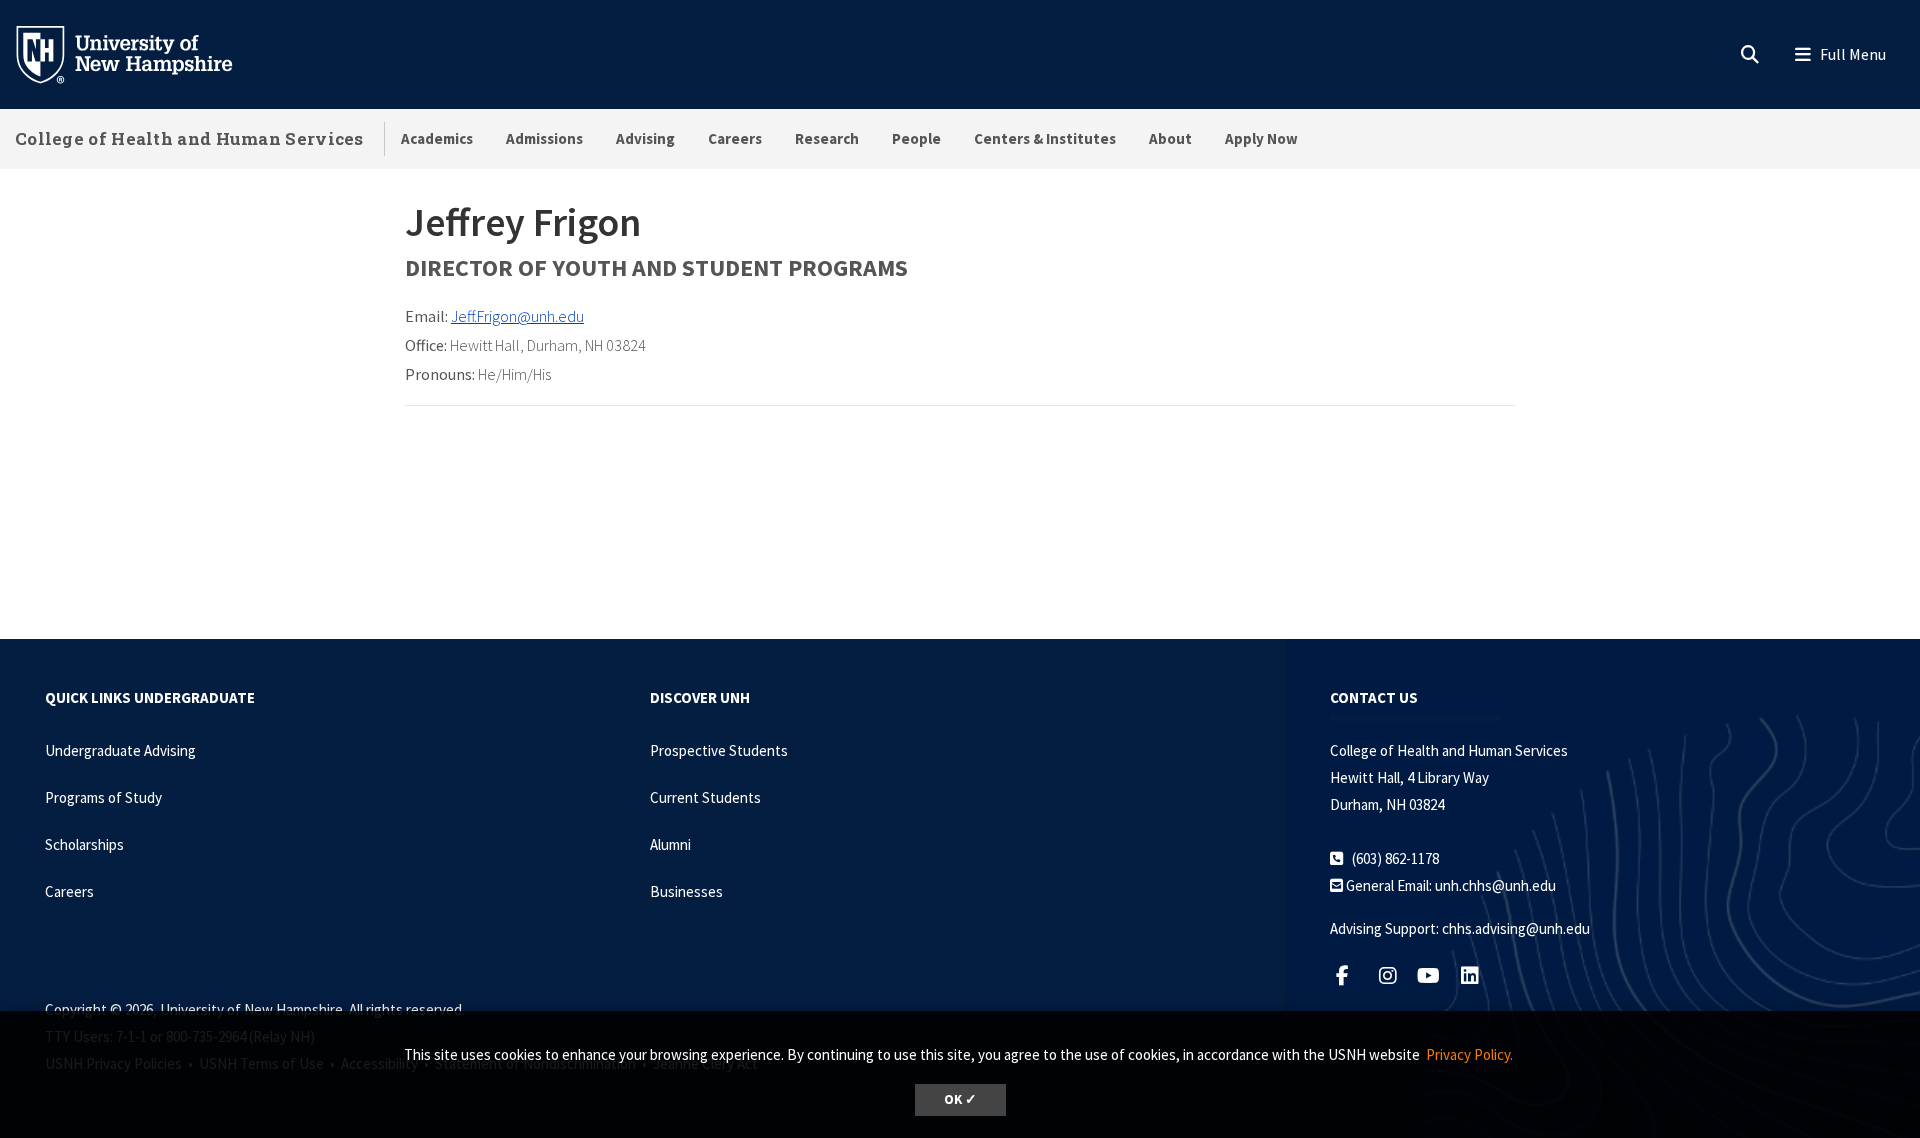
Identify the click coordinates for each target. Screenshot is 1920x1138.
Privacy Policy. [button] (1469, 1054)
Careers (735, 138)
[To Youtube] (1436, 975)
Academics (437, 138)
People (916, 138)
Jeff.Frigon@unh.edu (517, 316)
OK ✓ (960, 1099)
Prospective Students (719, 750)
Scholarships (84, 844)
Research (827, 138)
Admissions (544, 138)
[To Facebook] (1352, 975)
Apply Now (1261, 138)
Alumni (670, 844)
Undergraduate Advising (120, 750)
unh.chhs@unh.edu (1495, 885)
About (1170, 138)
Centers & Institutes (1045, 138)
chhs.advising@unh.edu (1516, 928)
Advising (645, 138)
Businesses (686, 891)
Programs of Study (103, 797)
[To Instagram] (1395, 975)
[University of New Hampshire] (140, 53)
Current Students (705, 797)
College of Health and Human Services (189, 138)
